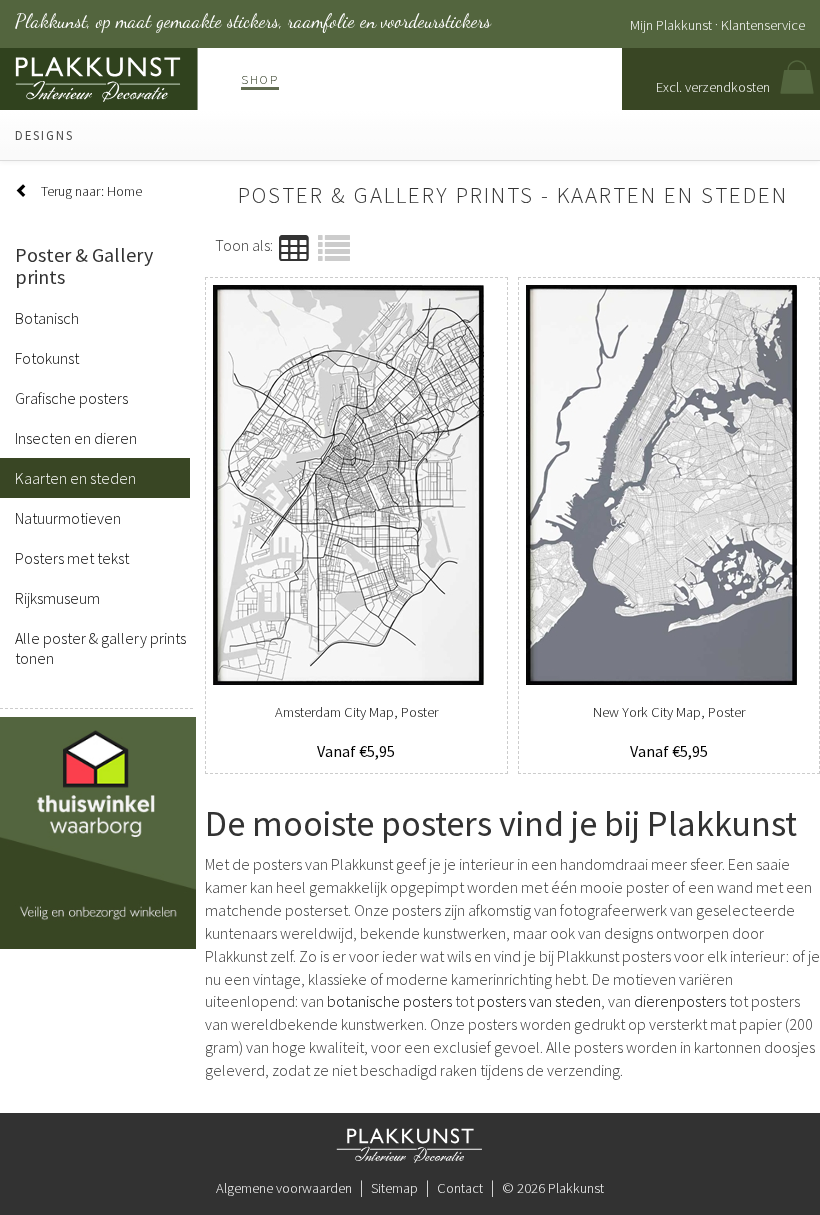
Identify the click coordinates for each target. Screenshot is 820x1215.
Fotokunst (47, 358)
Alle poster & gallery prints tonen (100, 648)
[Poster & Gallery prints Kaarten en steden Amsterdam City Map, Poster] (356, 485)
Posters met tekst (72, 558)
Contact (460, 1188)
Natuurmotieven (68, 518)
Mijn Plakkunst (671, 25)
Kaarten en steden (75, 478)
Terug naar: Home (91, 191)
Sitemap (394, 1188)
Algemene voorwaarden (284, 1188)
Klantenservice (763, 25)
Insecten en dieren (76, 438)
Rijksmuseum (57, 598)
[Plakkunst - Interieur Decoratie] (410, 1144)
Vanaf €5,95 (356, 751)
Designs (44, 135)
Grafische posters (71, 398)
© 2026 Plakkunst (553, 1188)
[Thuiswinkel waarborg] (105, 831)
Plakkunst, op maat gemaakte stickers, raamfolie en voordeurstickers (253, 21)
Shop (260, 79)
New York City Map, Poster (669, 712)
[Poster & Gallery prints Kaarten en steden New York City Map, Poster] (669, 485)
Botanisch (47, 318)
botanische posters (389, 1001)
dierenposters (680, 1001)
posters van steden (539, 1001)
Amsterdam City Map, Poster (356, 712)
